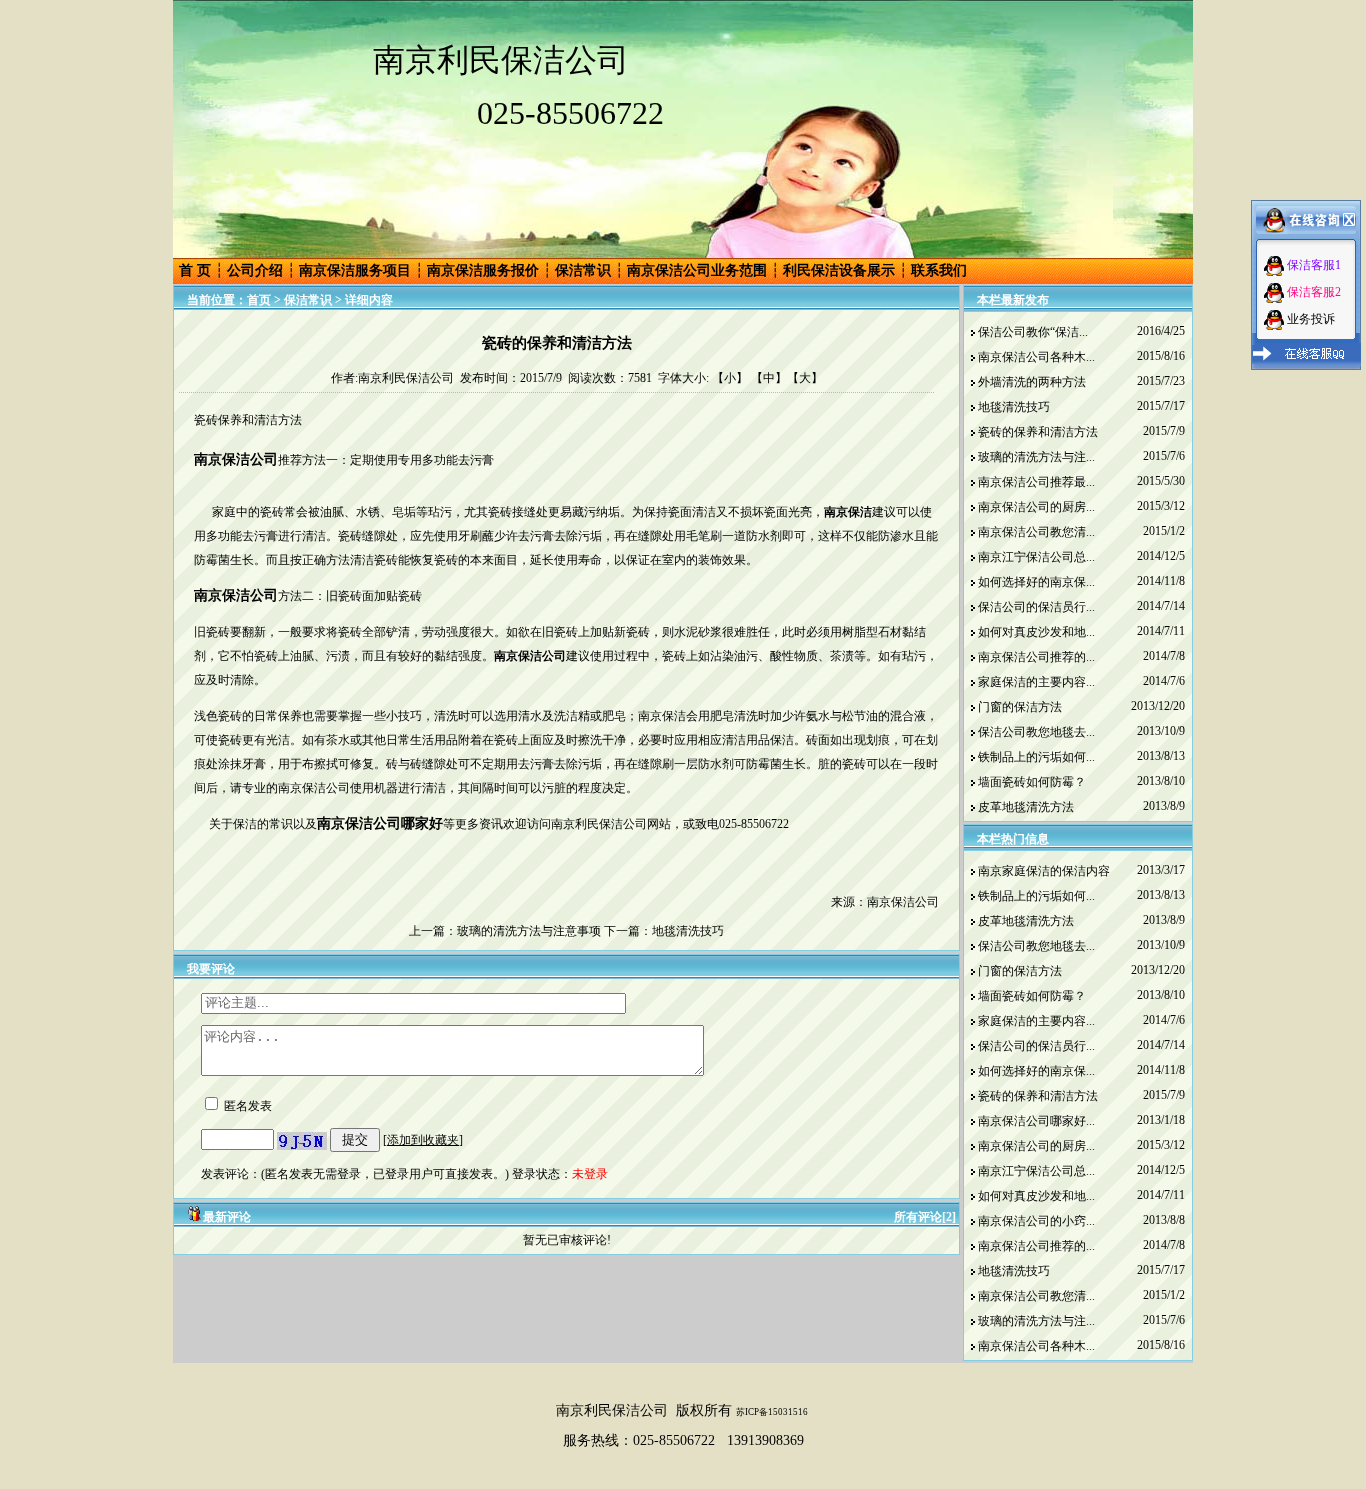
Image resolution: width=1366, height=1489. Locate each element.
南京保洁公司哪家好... (1036, 1121)
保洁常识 (583, 270)
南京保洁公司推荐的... (1036, 657)
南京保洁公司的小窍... (1036, 1221)
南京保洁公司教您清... (1036, 532)
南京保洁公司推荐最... (1036, 482)
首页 (259, 300)
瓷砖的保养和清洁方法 (1038, 432)
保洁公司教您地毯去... (1036, 732)
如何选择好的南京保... (1036, 582)
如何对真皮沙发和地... (1036, 632)
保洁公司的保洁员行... (1036, 607)
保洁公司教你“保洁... (1033, 332)
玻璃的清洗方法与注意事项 (529, 931)
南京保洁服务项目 (355, 270)
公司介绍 (255, 270)
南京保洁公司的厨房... (1036, 507)
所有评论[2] (925, 1217)
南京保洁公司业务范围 (697, 270)
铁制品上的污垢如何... (1036, 757)
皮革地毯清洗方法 (1026, 807)
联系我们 (939, 270)
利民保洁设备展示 (839, 270)
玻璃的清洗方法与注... (1036, 457)
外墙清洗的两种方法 (1032, 382)
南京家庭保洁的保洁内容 (1044, 871)
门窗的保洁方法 (1020, 707)
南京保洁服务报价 (483, 270)
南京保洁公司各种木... (1036, 357)
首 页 (195, 270)
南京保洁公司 (236, 595)
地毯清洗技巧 (688, 931)
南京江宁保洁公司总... (1036, 557)
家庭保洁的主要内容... (1036, 682)
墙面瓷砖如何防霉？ (1032, 782)
